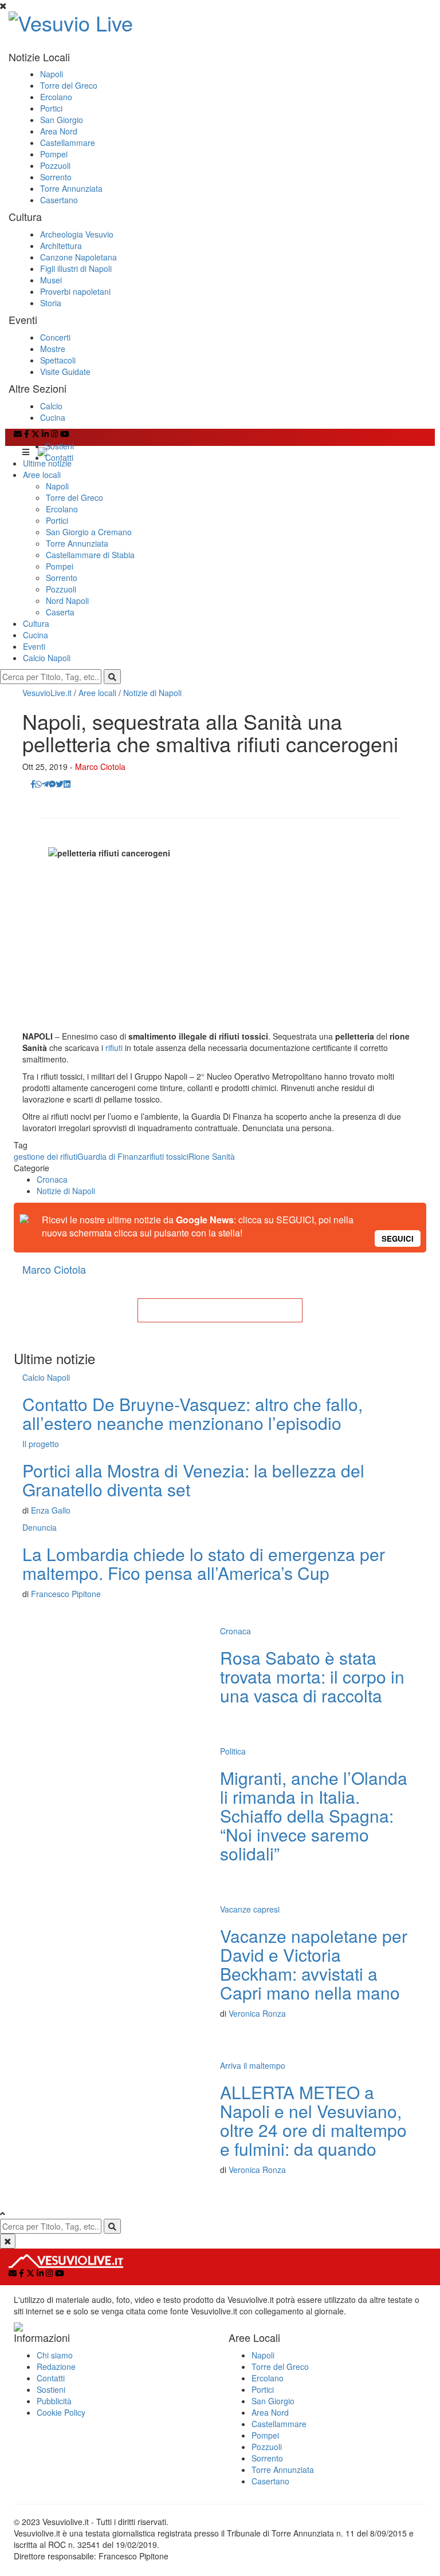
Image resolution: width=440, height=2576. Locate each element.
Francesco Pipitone (66, 1594)
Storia (51, 303)
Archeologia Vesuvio (77, 234)
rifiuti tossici (168, 1156)
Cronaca (52, 1179)
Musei (51, 280)
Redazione (56, 2366)
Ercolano (56, 97)
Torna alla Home (220, 1310)
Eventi (34, 646)
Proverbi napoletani (75, 291)
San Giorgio (62, 120)
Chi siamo (55, 2355)
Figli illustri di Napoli (76, 268)
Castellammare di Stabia (90, 555)
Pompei (54, 154)
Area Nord (59, 131)
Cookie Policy (61, 2412)
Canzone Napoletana (78, 257)
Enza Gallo (51, 1510)
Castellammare (68, 143)
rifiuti (114, 1048)
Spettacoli (58, 360)
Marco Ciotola (100, 767)
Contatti (59, 457)
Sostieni (60, 446)
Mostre (53, 349)
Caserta (60, 612)
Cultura (36, 623)
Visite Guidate (65, 372)
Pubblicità (54, 2401)
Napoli (52, 74)
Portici (51, 108)
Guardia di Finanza (112, 1156)
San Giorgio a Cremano (89, 532)
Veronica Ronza (257, 2013)
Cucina (53, 417)
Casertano (59, 200)
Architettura (61, 246)
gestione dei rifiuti (46, 1156)
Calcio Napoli (47, 658)
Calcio (51, 406)
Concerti (55, 337)
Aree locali (42, 475)
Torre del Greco (69, 85)
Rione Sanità (212, 1156)
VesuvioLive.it (47, 693)
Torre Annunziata (71, 188)
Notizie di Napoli (152, 693)
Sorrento (56, 177)
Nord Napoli (67, 600)
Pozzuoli (55, 165)
